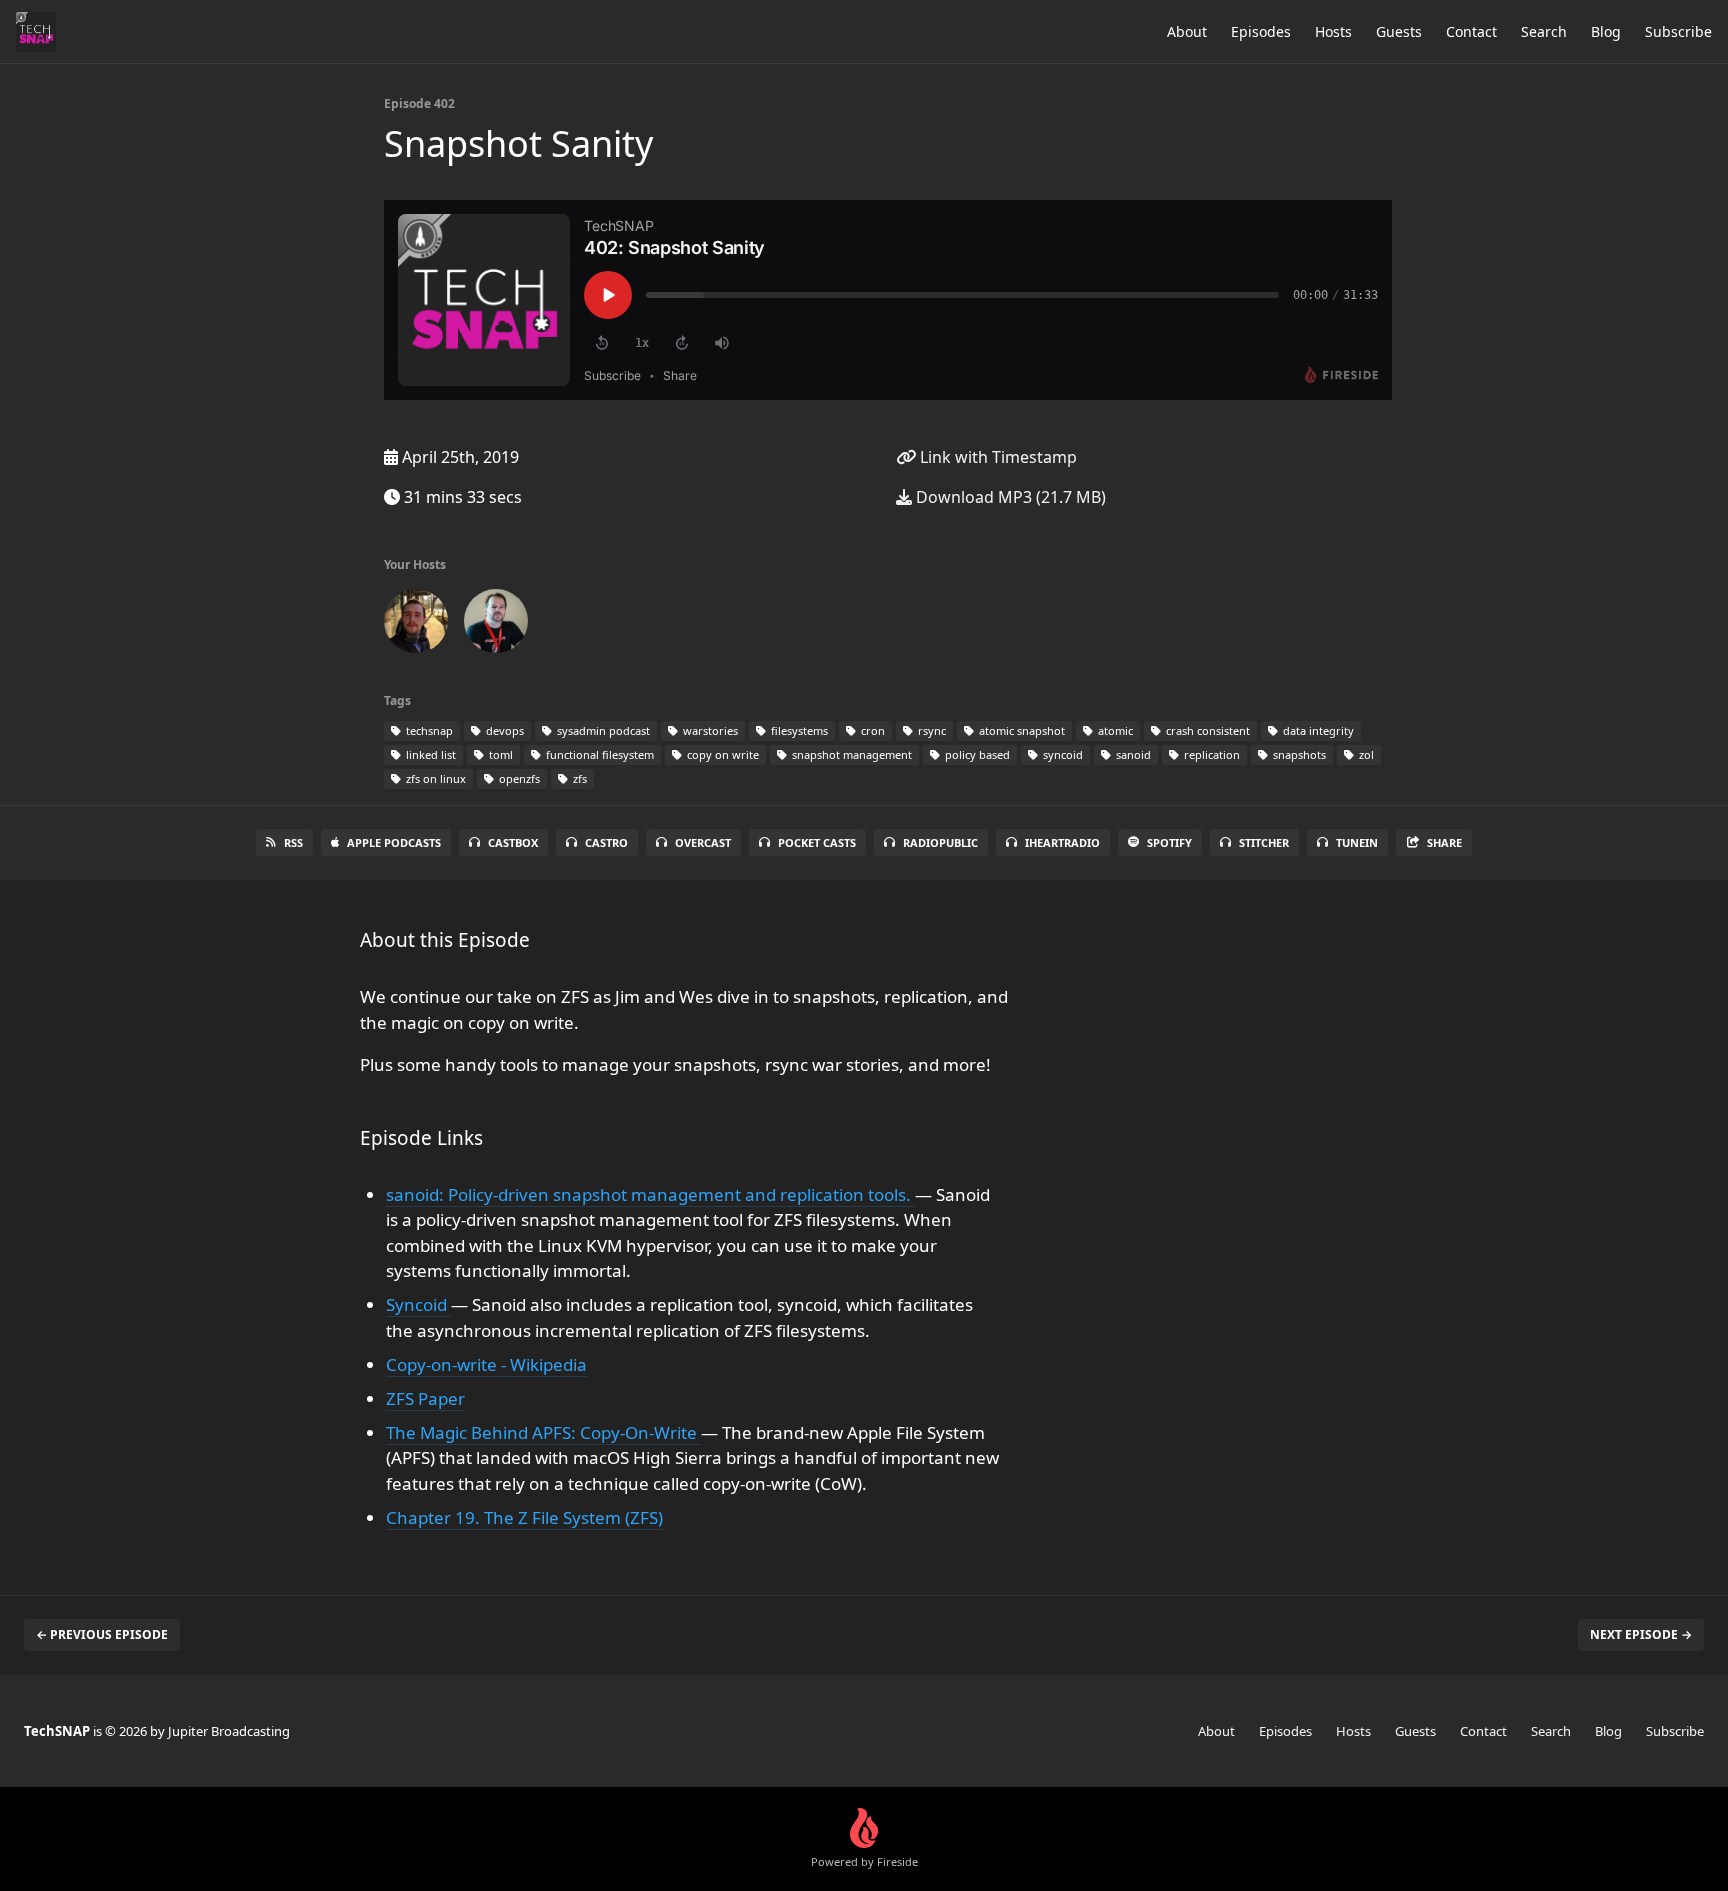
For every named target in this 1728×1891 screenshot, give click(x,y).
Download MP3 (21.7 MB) (1009, 497)
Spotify (1169, 842)
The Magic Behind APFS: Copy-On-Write (543, 1432)
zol (1365, 754)
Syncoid (418, 1304)
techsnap (428, 730)
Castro (606, 842)
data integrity (1317, 730)
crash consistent (1206, 730)
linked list (429, 754)
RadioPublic (940, 842)
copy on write (721, 754)
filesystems (798, 730)
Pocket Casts (817, 842)
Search (1544, 31)
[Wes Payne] (416, 625)
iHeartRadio (1062, 842)
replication (1210, 754)
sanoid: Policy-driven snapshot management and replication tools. (650, 1194)
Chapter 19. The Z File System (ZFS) (524, 1517)
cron (871, 730)
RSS (293, 842)
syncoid (1061, 754)
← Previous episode (102, 1634)
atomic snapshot (1020, 730)
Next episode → (1641, 1634)
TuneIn (1357, 842)
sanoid (1132, 754)
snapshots (1298, 754)
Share (1444, 842)
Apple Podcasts (394, 842)
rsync (930, 730)
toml (499, 754)
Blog (1606, 31)
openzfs (518, 778)
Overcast (703, 842)
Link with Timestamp (996, 457)
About (1187, 31)
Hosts (1333, 31)
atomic (1114, 730)
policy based (976, 754)
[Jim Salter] (496, 625)
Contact (1471, 31)
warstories (709, 730)
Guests (1399, 31)
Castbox (513, 842)
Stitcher (1264, 842)
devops (503, 730)
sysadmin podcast (602, 730)
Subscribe (1678, 31)
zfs (578, 778)
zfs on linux (434, 778)
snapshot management (850, 754)
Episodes (1261, 31)
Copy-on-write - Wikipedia (486, 1364)
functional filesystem (598, 754)
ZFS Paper (425, 1398)
